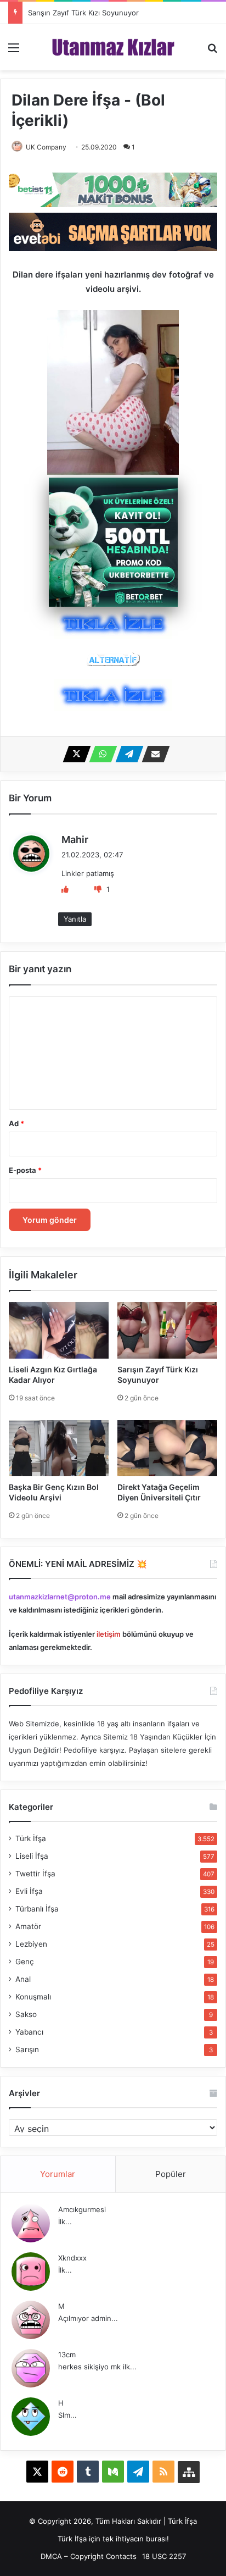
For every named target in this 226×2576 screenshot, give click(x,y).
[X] (74, 754)
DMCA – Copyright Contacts (89, 2556)
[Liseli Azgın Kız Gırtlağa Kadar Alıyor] (59, 1330)
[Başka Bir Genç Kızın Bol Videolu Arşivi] (59, 1448)
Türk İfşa (31, 1838)
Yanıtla (75, 919)
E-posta (25, 1170)
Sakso (26, 2014)
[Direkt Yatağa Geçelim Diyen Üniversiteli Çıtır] (167, 1448)
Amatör (28, 1926)
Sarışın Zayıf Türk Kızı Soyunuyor (83, 13)
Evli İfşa (29, 1891)
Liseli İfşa (32, 1856)
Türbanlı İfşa (37, 1909)
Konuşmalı (33, 1997)
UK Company (46, 147)
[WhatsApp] (100, 754)
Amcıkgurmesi (82, 2209)
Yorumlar (58, 2174)
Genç (25, 1962)
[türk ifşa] (113, 47)
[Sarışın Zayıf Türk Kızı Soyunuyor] (167, 1330)
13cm (67, 2355)
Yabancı (29, 2032)
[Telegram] (126, 754)
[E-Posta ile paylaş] (152, 754)
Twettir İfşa (35, 1874)
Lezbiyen (31, 1944)
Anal (23, 1979)
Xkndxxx (72, 2258)
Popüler (171, 2174)
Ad (16, 1123)
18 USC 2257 (164, 2556)
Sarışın (27, 2049)
